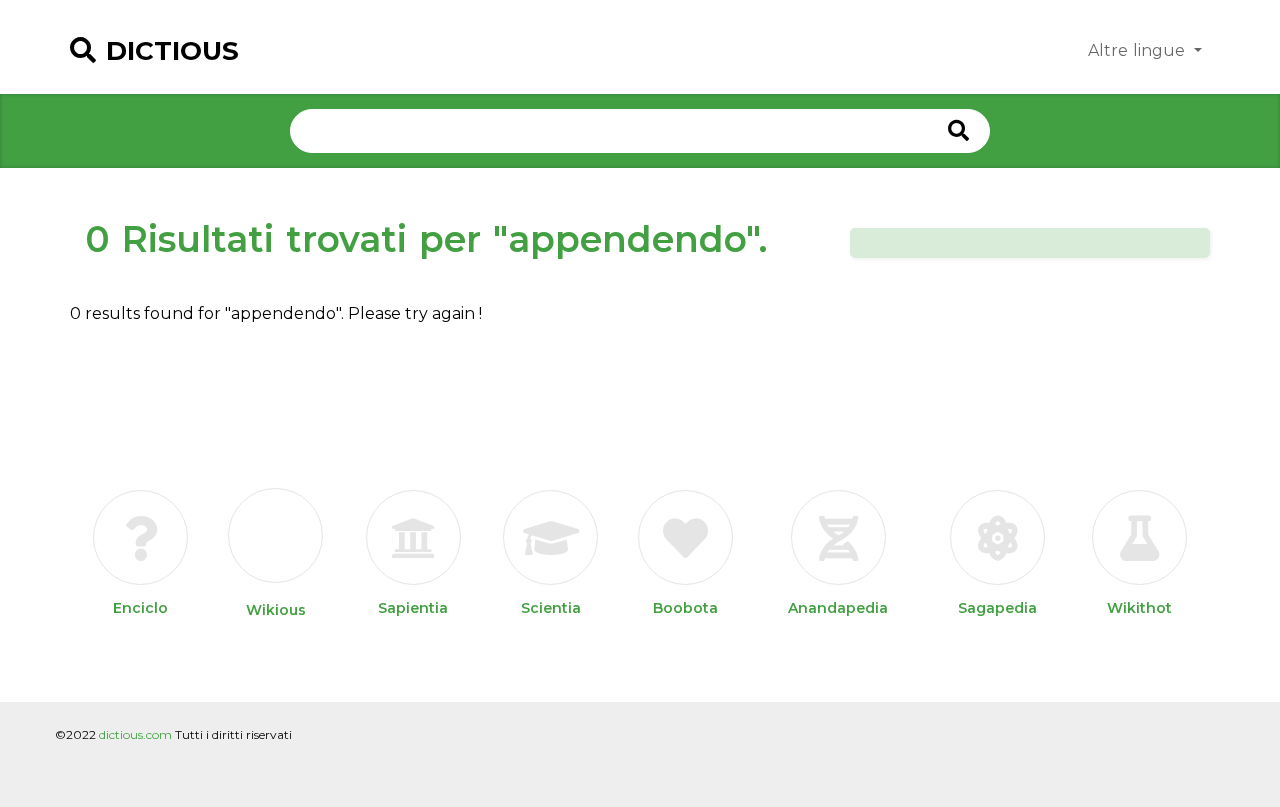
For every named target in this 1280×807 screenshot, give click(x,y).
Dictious (172, 51)
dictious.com (135, 734)
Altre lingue (1139, 50)
